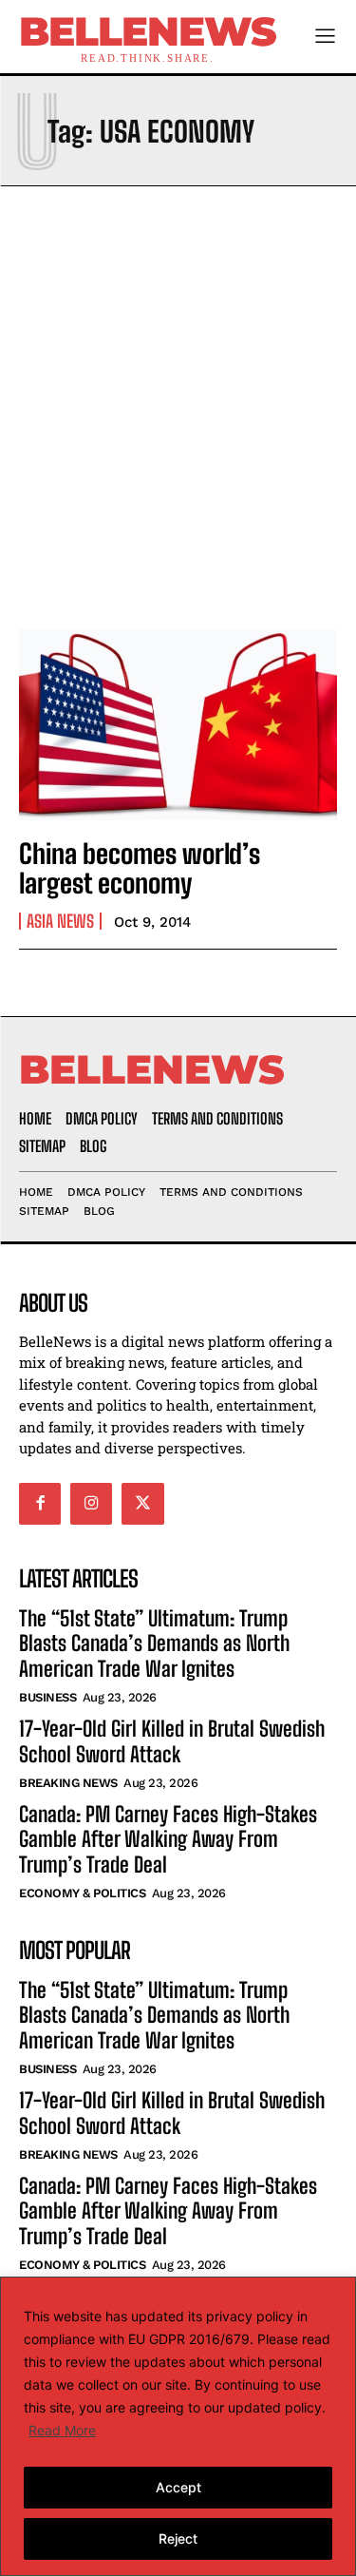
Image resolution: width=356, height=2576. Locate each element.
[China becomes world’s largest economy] (178, 725)
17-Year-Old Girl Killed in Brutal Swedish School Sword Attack (172, 1741)
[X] (142, 1504)
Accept (178, 2487)
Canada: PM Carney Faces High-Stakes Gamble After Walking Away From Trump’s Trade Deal (168, 1839)
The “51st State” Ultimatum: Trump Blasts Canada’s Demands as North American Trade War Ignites (154, 1644)
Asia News (60, 921)
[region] (178, 2426)
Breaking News (68, 1783)
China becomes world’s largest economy (140, 868)
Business (47, 1697)
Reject (178, 2538)
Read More (62, 2430)
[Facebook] (40, 1504)
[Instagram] (91, 1504)
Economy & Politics (82, 1893)
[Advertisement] (178, 403)
